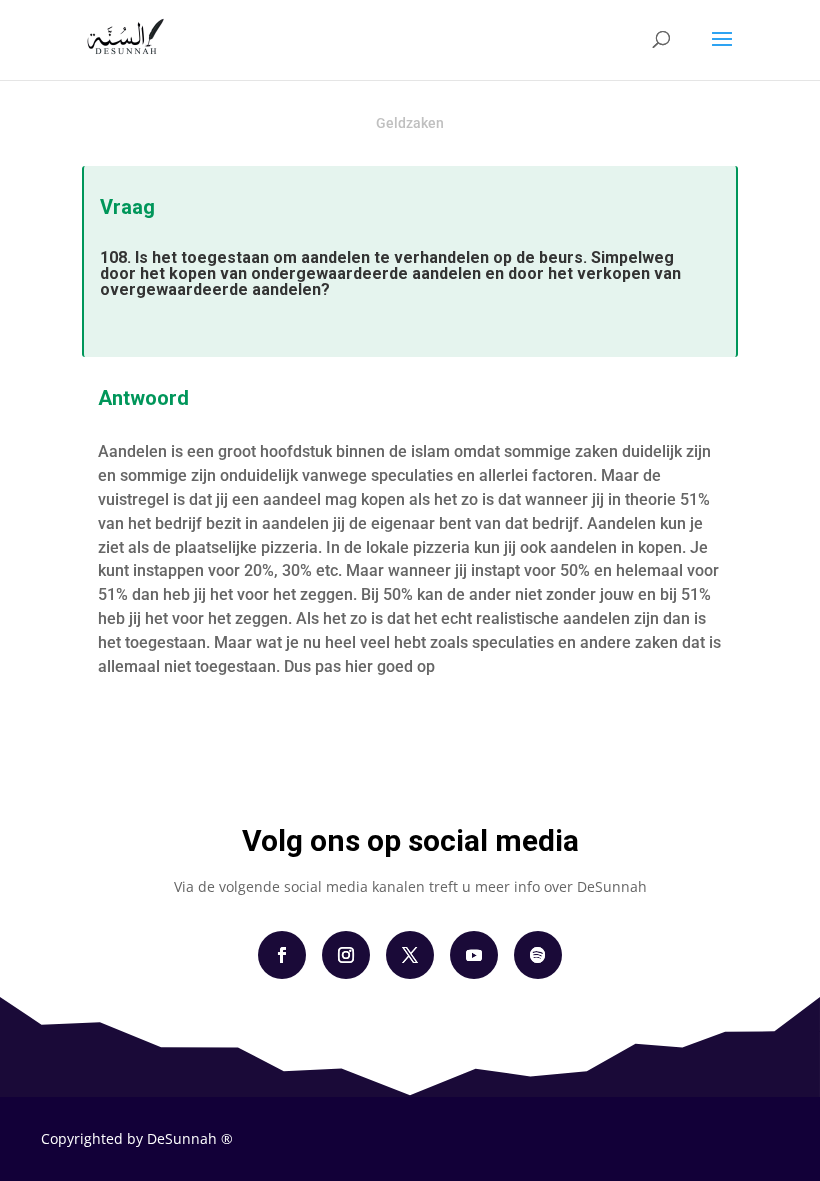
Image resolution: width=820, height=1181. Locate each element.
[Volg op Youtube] (474, 955)
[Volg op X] (410, 955)
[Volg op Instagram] (346, 955)
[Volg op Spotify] (538, 955)
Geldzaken (410, 123)
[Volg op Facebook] (282, 955)
